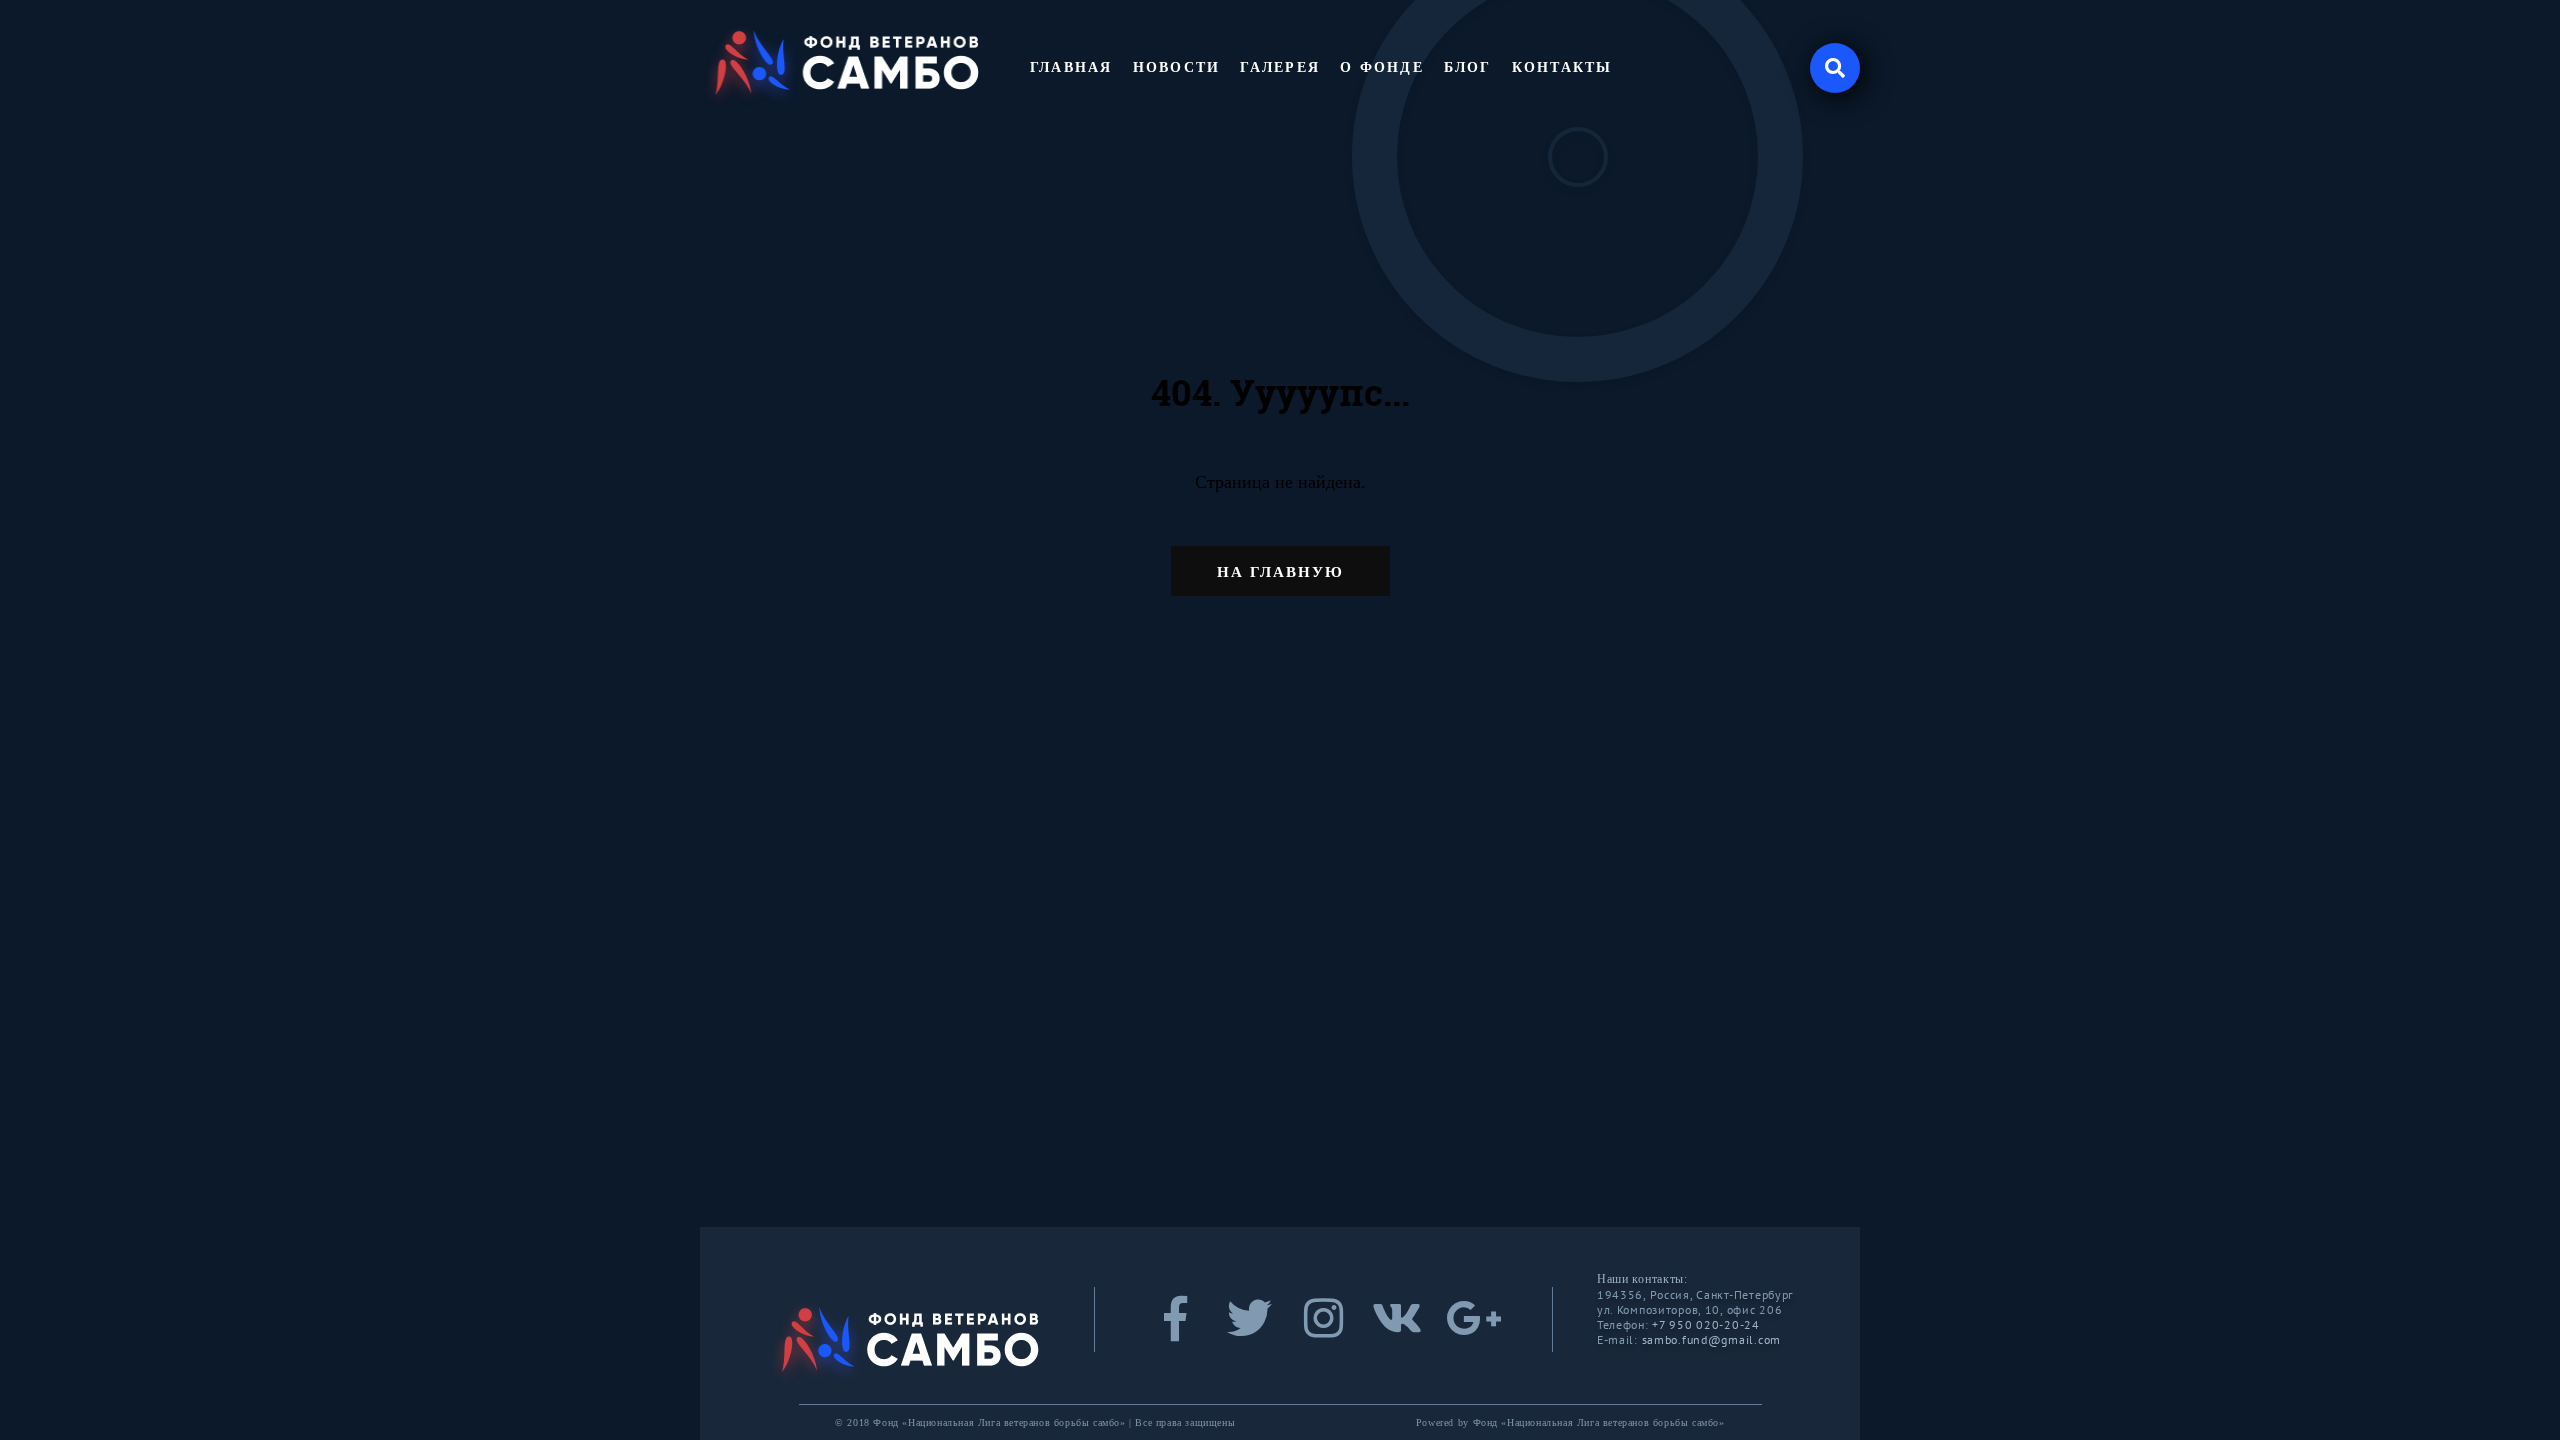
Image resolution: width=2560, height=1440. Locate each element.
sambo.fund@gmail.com (1711, 1339)
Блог (1468, 67)
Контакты (1562, 67)
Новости (1177, 67)
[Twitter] (1249, 1330)
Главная (1071, 67)
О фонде (1382, 67)
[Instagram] (1323, 1330)
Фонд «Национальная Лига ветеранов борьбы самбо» (1599, 1422)
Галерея (1280, 67)
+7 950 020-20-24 (1706, 1324)
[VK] (1397, 1330)
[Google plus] (1471, 1330)
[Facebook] (1175, 1330)
